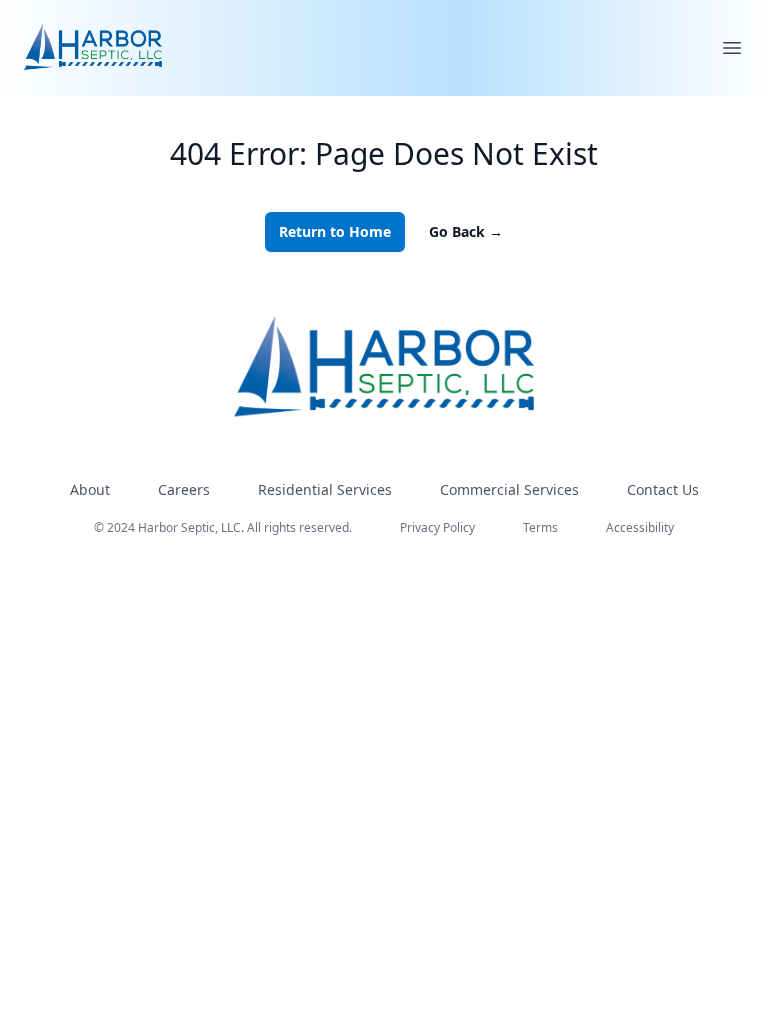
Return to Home (335, 231)
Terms (540, 527)
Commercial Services (509, 489)
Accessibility (640, 527)
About (90, 489)
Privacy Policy (437, 527)
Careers (184, 489)
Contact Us (663, 489)
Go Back (466, 231)
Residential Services (325, 489)
